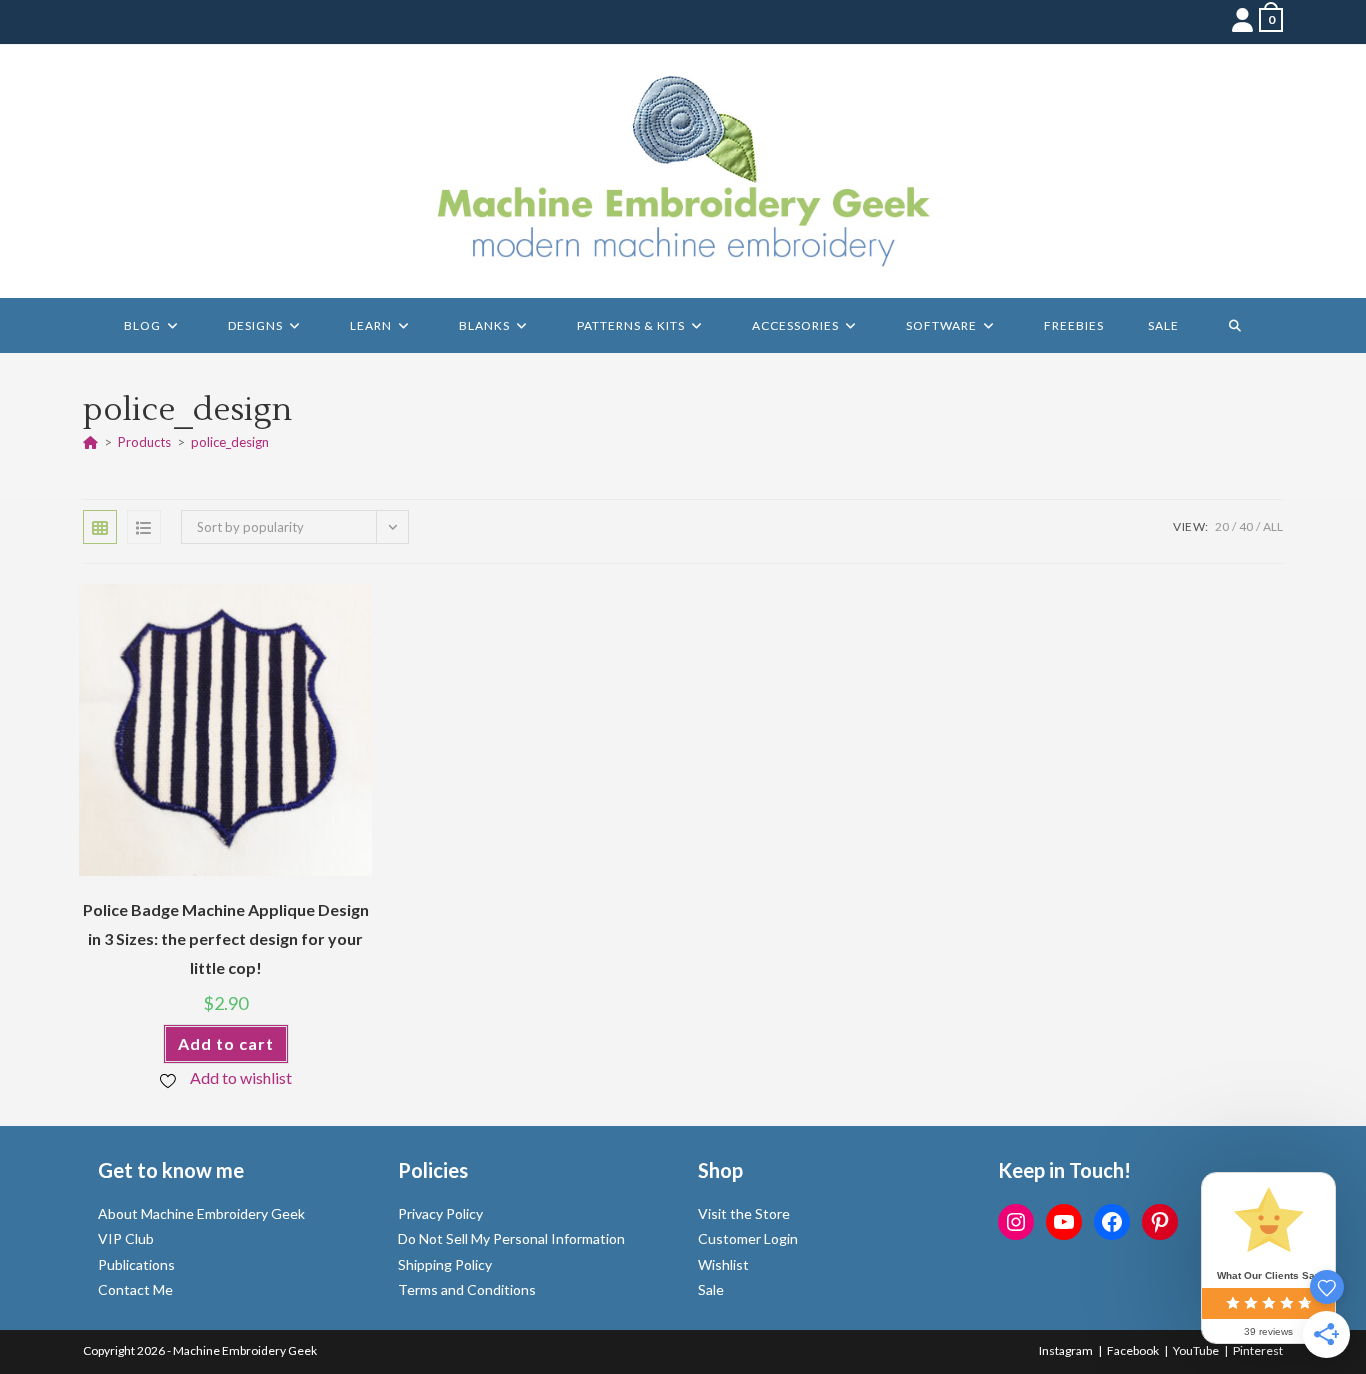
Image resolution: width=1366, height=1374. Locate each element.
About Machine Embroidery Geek (201, 1213)
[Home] (90, 442)
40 (1246, 526)
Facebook (1133, 1350)
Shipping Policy (445, 1264)
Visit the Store (744, 1213)
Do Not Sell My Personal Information (511, 1238)
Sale (711, 1289)
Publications (136, 1264)
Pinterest (1258, 1350)
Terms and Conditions (467, 1289)
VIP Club (126, 1238)
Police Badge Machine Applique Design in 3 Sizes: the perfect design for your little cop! (226, 938)
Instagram (1066, 1350)
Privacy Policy (440, 1213)
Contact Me (135, 1289)
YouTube (1196, 1350)
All (1273, 526)
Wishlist (723, 1264)
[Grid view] (100, 527)
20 (1222, 526)
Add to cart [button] (226, 1043)
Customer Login (748, 1238)
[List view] (144, 527)
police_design (230, 442)
